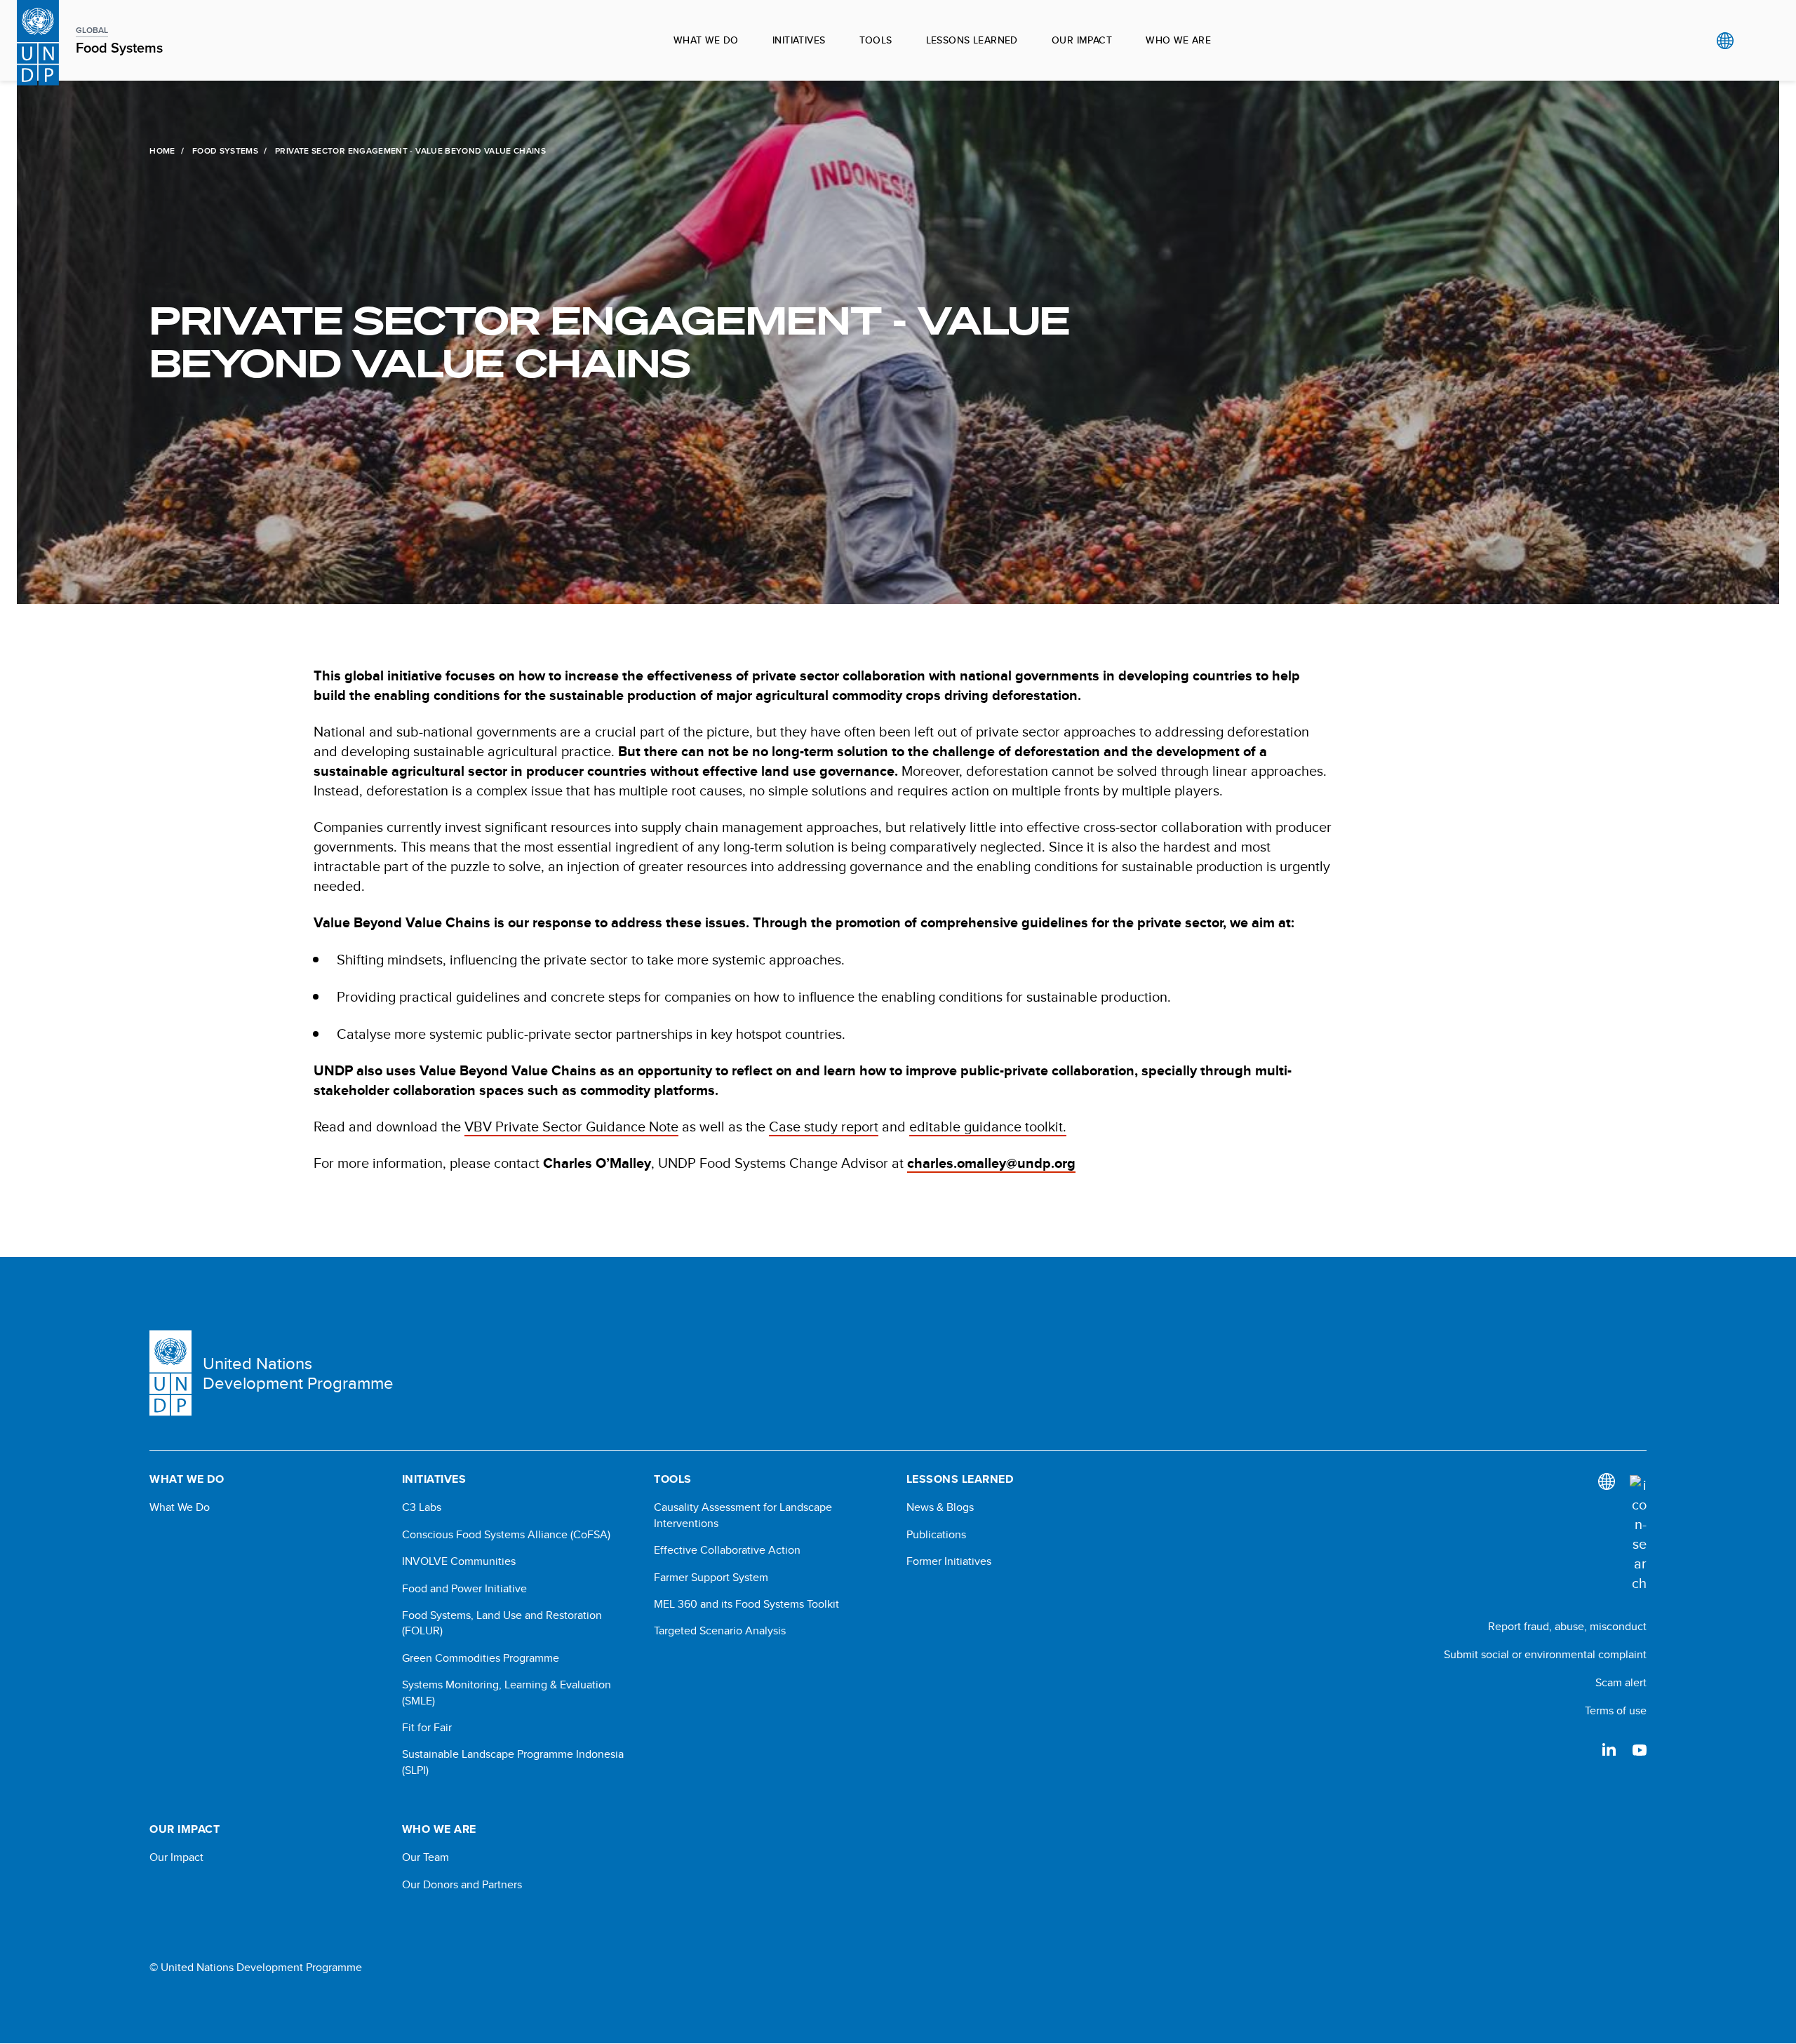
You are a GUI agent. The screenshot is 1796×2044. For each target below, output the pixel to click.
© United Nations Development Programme (256, 1968)
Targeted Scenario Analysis (720, 1631)
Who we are (1178, 40)
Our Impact (1082, 40)
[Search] (1638, 1534)
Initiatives (799, 40)
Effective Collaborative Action (727, 1550)
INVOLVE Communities (459, 1561)
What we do (706, 40)
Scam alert (1621, 1682)
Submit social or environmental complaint (1545, 1654)
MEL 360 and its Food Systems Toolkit (746, 1604)
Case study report (824, 1126)
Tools (876, 40)
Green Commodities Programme (481, 1658)
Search (1754, 41)
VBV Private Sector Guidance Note (571, 1126)
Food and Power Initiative (464, 1589)
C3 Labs (422, 1507)
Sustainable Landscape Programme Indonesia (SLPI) (513, 1762)
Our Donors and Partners (462, 1885)
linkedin (1609, 1749)
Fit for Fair (427, 1728)
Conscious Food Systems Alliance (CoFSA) (506, 1535)
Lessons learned (972, 40)
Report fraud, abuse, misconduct (1567, 1626)
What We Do (180, 1507)
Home (162, 151)
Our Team (425, 1857)
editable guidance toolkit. (988, 1126)
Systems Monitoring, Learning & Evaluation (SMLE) (507, 1693)
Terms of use (1616, 1710)
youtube (1640, 1749)
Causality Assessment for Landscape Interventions (743, 1515)
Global (1725, 41)
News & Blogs (940, 1507)
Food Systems (225, 151)
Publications (936, 1535)
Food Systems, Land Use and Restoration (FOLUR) (502, 1623)
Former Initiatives (949, 1561)
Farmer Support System (711, 1578)
